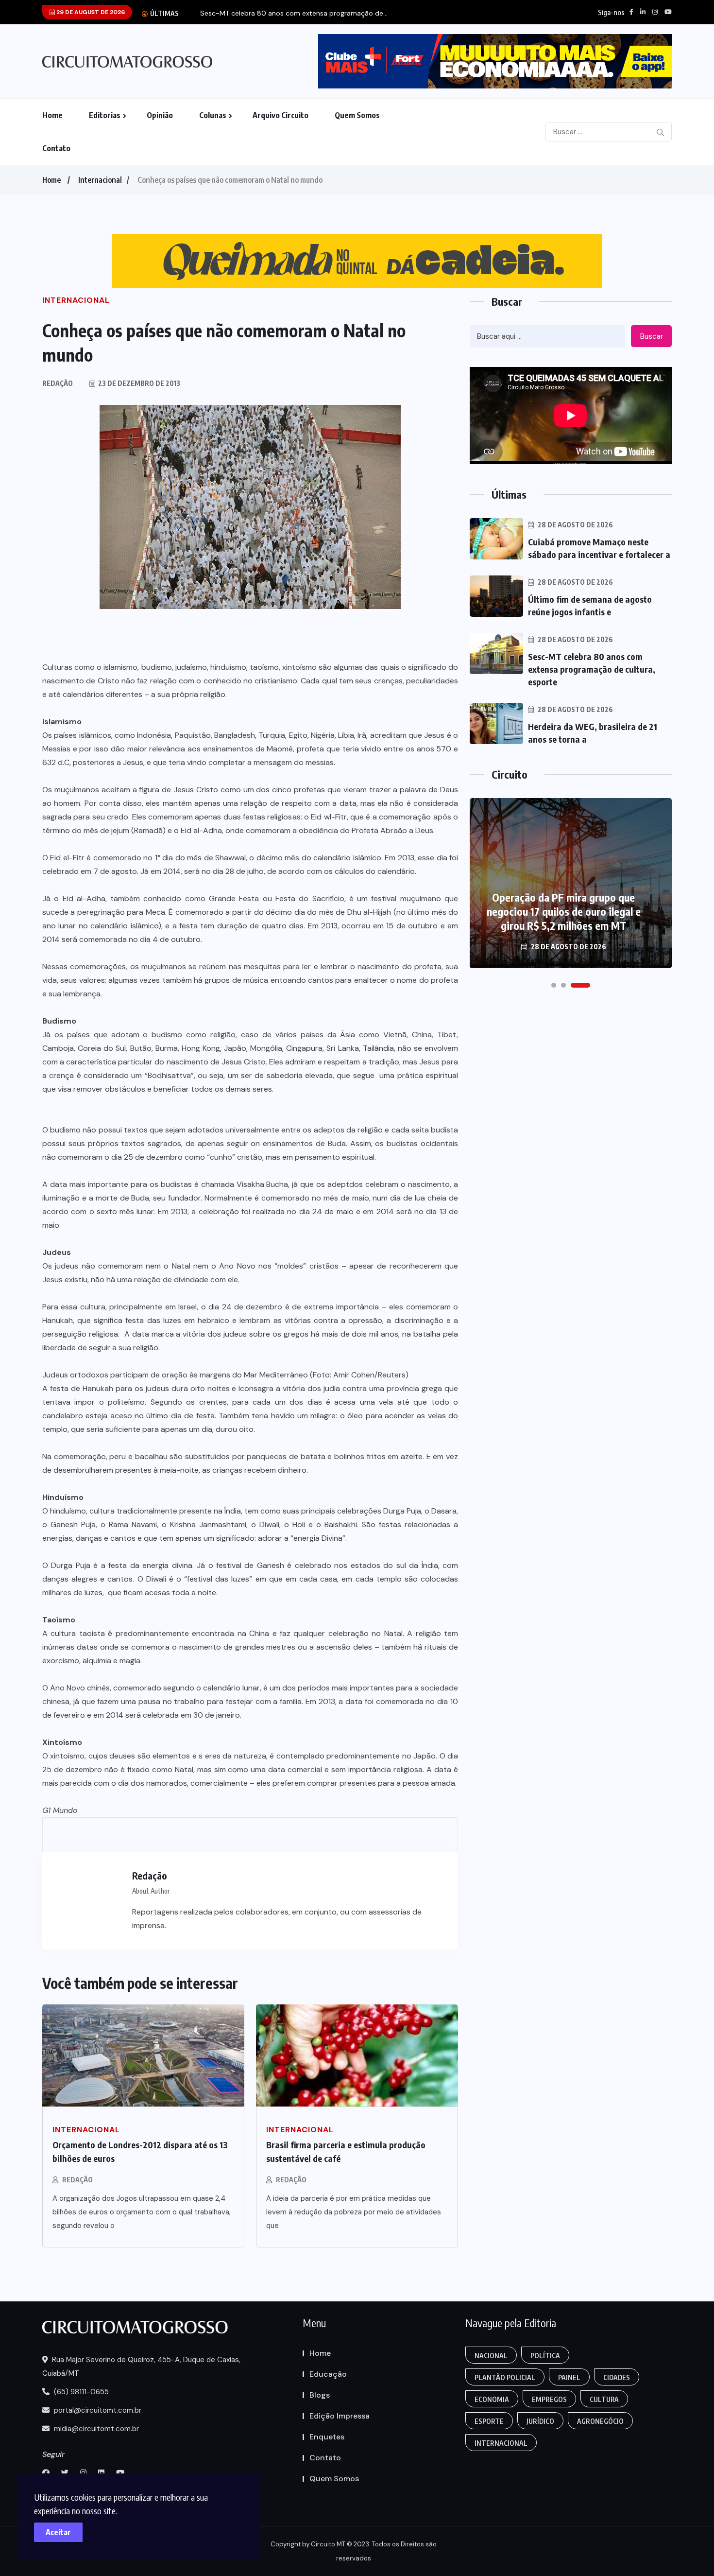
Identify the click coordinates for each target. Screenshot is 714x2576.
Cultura (604, 2399)
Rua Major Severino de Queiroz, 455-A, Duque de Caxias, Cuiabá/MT (141, 2367)
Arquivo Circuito (280, 115)
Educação (328, 2374)
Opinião (160, 115)
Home (52, 115)
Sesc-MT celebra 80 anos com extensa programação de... (294, 13)
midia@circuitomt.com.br (95, 2429)
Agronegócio (600, 2421)
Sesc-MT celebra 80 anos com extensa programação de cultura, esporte (592, 669)
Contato (56, 148)
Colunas (213, 115)
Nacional (491, 2356)
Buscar (652, 336)
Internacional (100, 180)
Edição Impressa (340, 2416)
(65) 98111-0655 (80, 2392)
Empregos (549, 2399)
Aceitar (58, 2532)
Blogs (320, 2395)
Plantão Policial (505, 2377)
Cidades (617, 2377)
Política (545, 2356)
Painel (569, 2377)
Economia (492, 2399)
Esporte (489, 2421)
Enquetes (327, 2437)
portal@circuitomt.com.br (97, 2410)
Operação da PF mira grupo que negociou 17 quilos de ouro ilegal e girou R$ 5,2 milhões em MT (564, 911)
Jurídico (540, 2421)
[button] (554, 985)
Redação (77, 2180)
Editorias (105, 115)
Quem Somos (357, 115)
